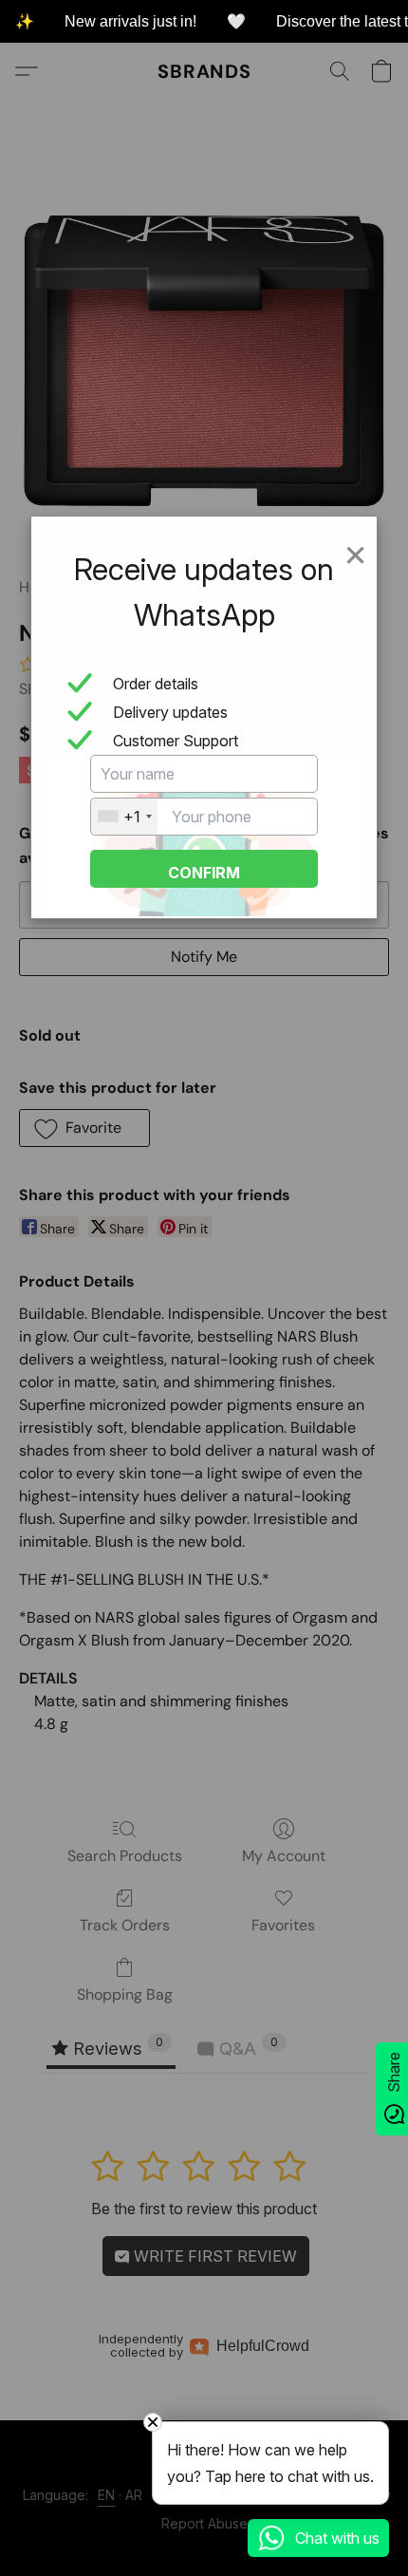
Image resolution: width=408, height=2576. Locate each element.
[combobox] (124, 817)
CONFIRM (204, 873)
